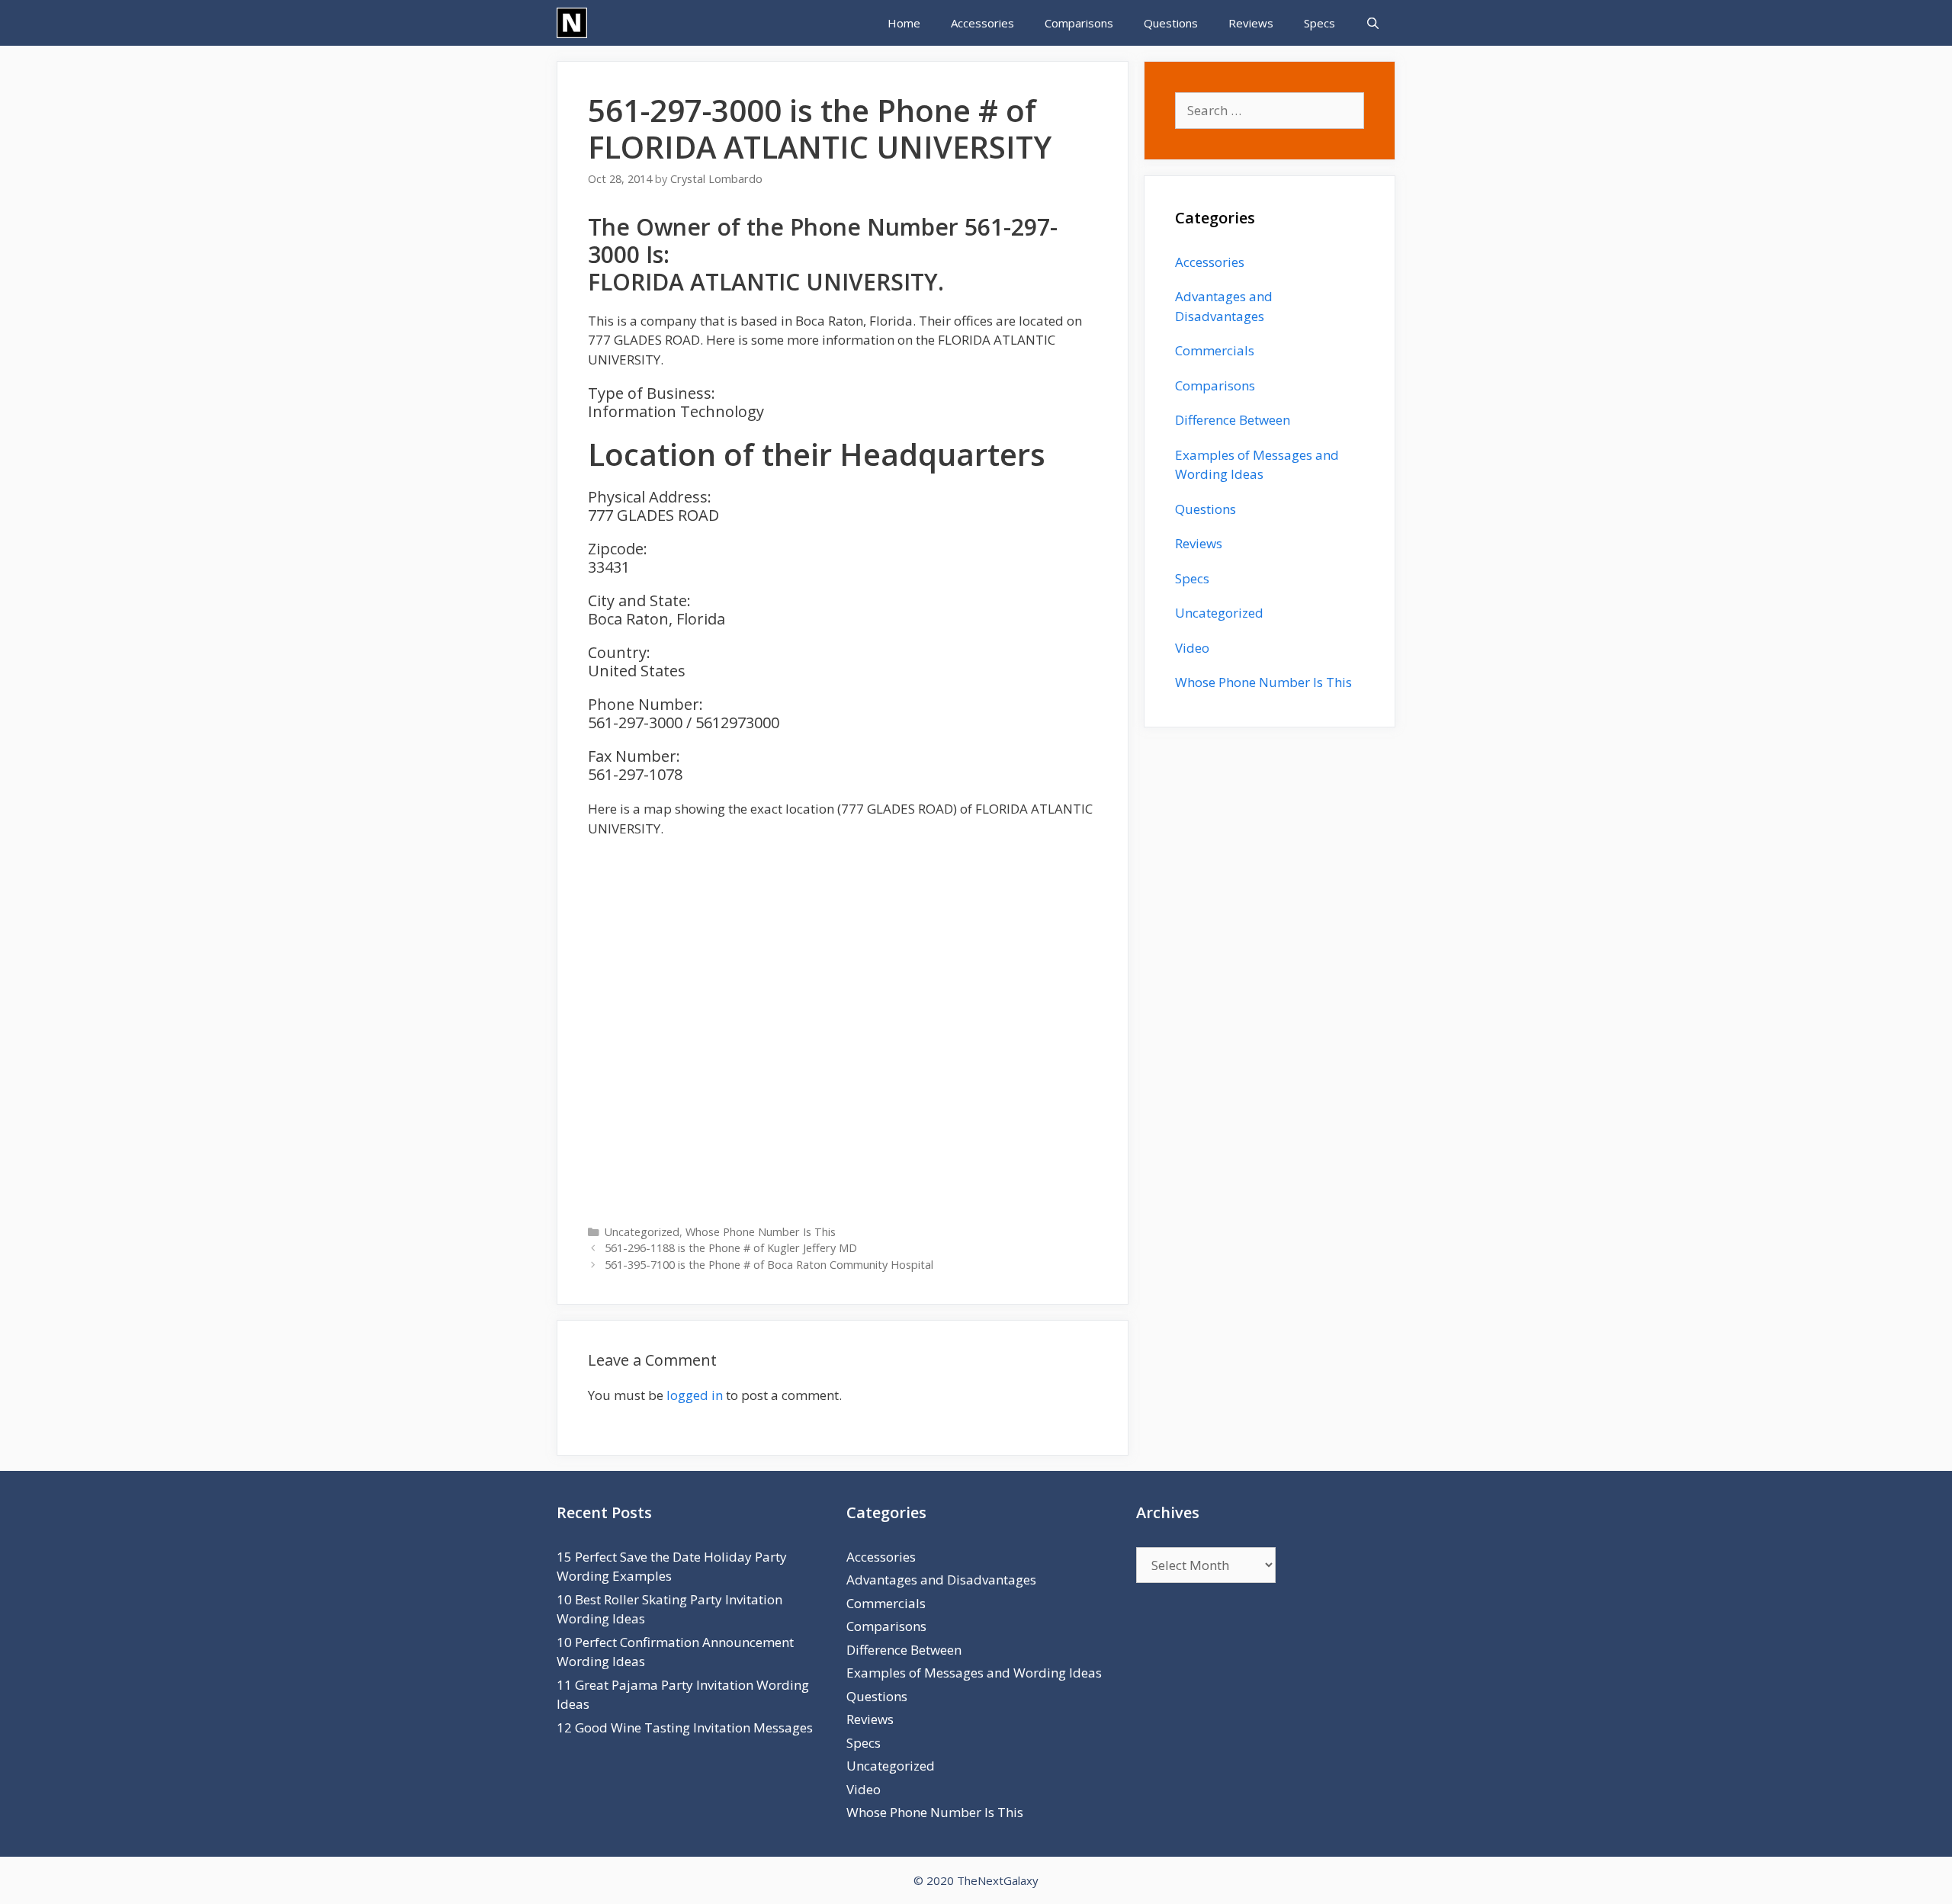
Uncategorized (642, 1232)
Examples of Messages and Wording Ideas (974, 1673)
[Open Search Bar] (1373, 23)
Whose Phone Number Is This (761, 1232)
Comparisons (1079, 23)
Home (904, 23)
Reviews (1251, 23)
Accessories (982, 23)
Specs (1320, 23)
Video (1192, 648)
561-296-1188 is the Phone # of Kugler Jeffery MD (731, 1248)
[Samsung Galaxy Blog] (572, 23)
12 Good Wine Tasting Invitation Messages (685, 1727)
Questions (1171, 23)
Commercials (1215, 350)
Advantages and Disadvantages (941, 1580)
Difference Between (1233, 420)
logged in (695, 1395)
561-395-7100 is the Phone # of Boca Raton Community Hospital (769, 1265)
